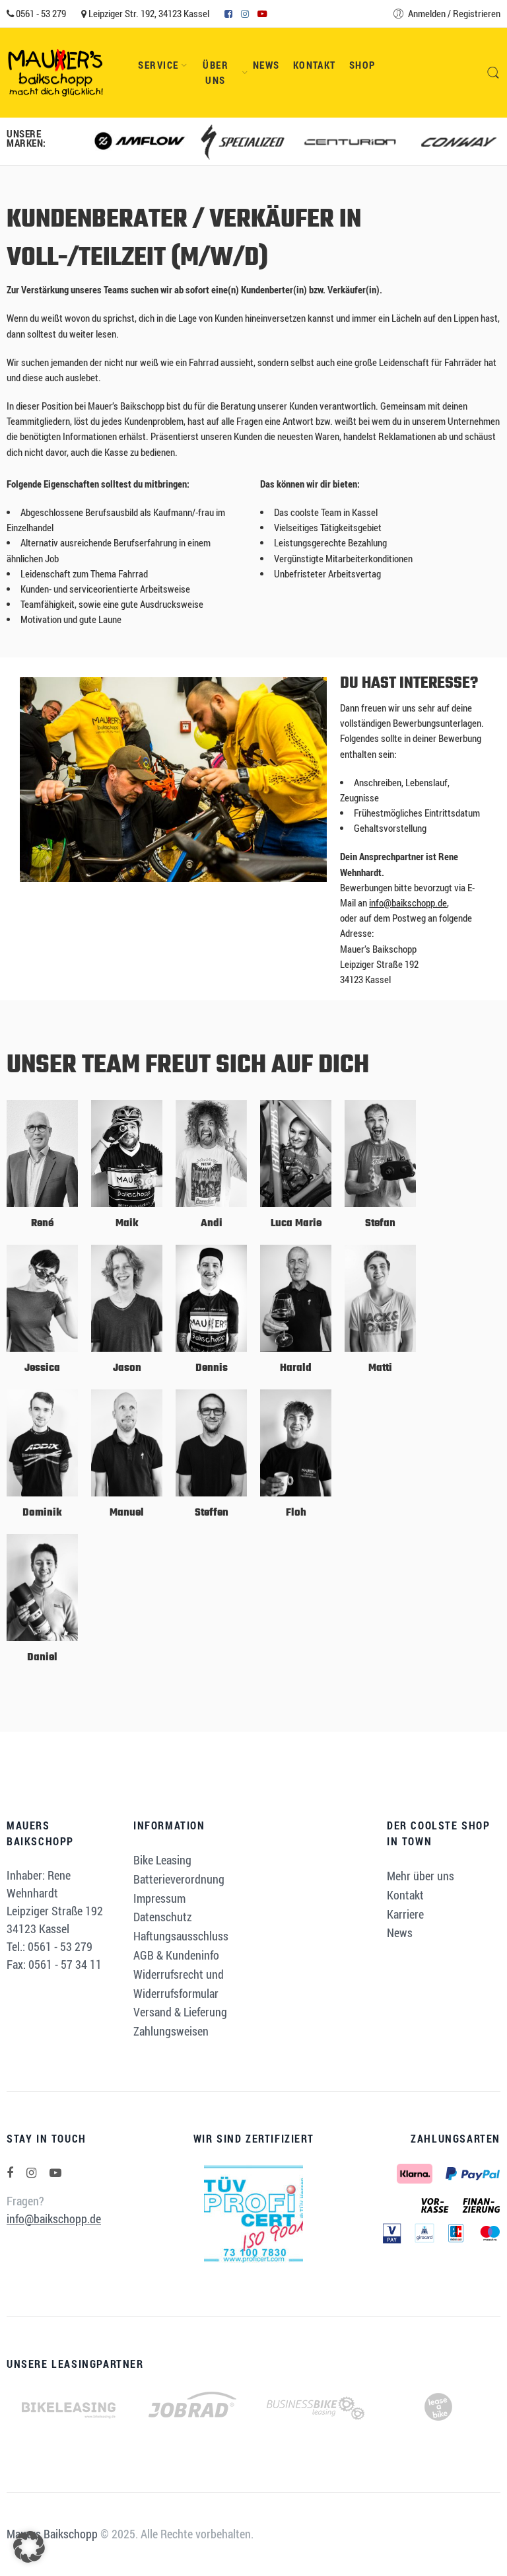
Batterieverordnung (179, 1879)
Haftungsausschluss (181, 1936)
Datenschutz (163, 1917)
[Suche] (493, 73)
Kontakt (315, 65)
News (266, 65)
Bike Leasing (162, 1860)
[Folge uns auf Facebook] (10, 2173)
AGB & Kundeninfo (176, 1955)
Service (158, 65)
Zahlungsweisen (171, 2031)
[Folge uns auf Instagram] (31, 2173)
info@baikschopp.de (408, 903)
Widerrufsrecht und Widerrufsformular (179, 1984)
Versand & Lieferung (180, 2012)
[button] (29, 2547)
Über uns (216, 73)
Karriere (405, 1914)
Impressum (159, 1898)
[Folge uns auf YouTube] (55, 2173)
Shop (362, 65)
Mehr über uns (421, 1876)
